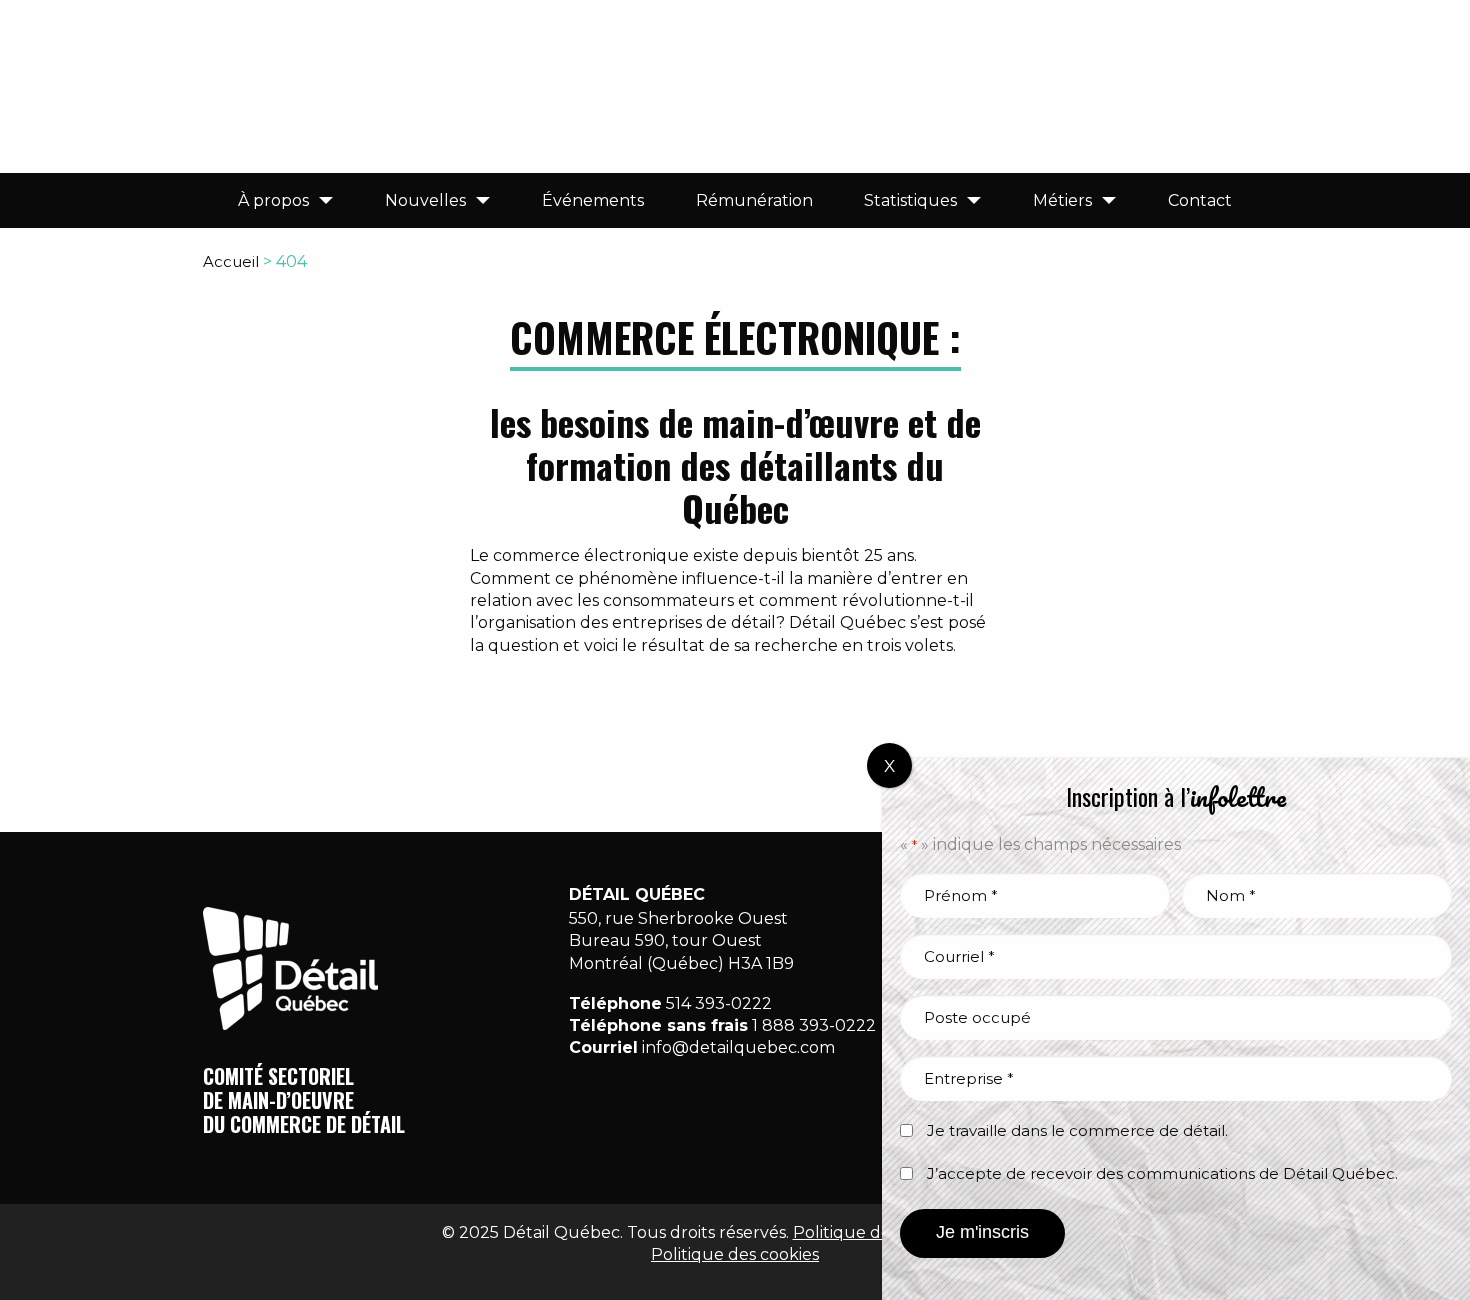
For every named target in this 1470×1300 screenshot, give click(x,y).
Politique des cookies (735, 1254)
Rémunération (754, 200)
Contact (1200, 200)
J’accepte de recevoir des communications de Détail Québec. (1162, 1173)
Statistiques (910, 200)
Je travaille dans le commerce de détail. (1077, 1130)
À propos (273, 200)
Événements (593, 200)
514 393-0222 (719, 1003)
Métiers (1062, 200)
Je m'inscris (982, 1232)
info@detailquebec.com (738, 1047)
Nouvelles (425, 200)
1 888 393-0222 (814, 1025)
